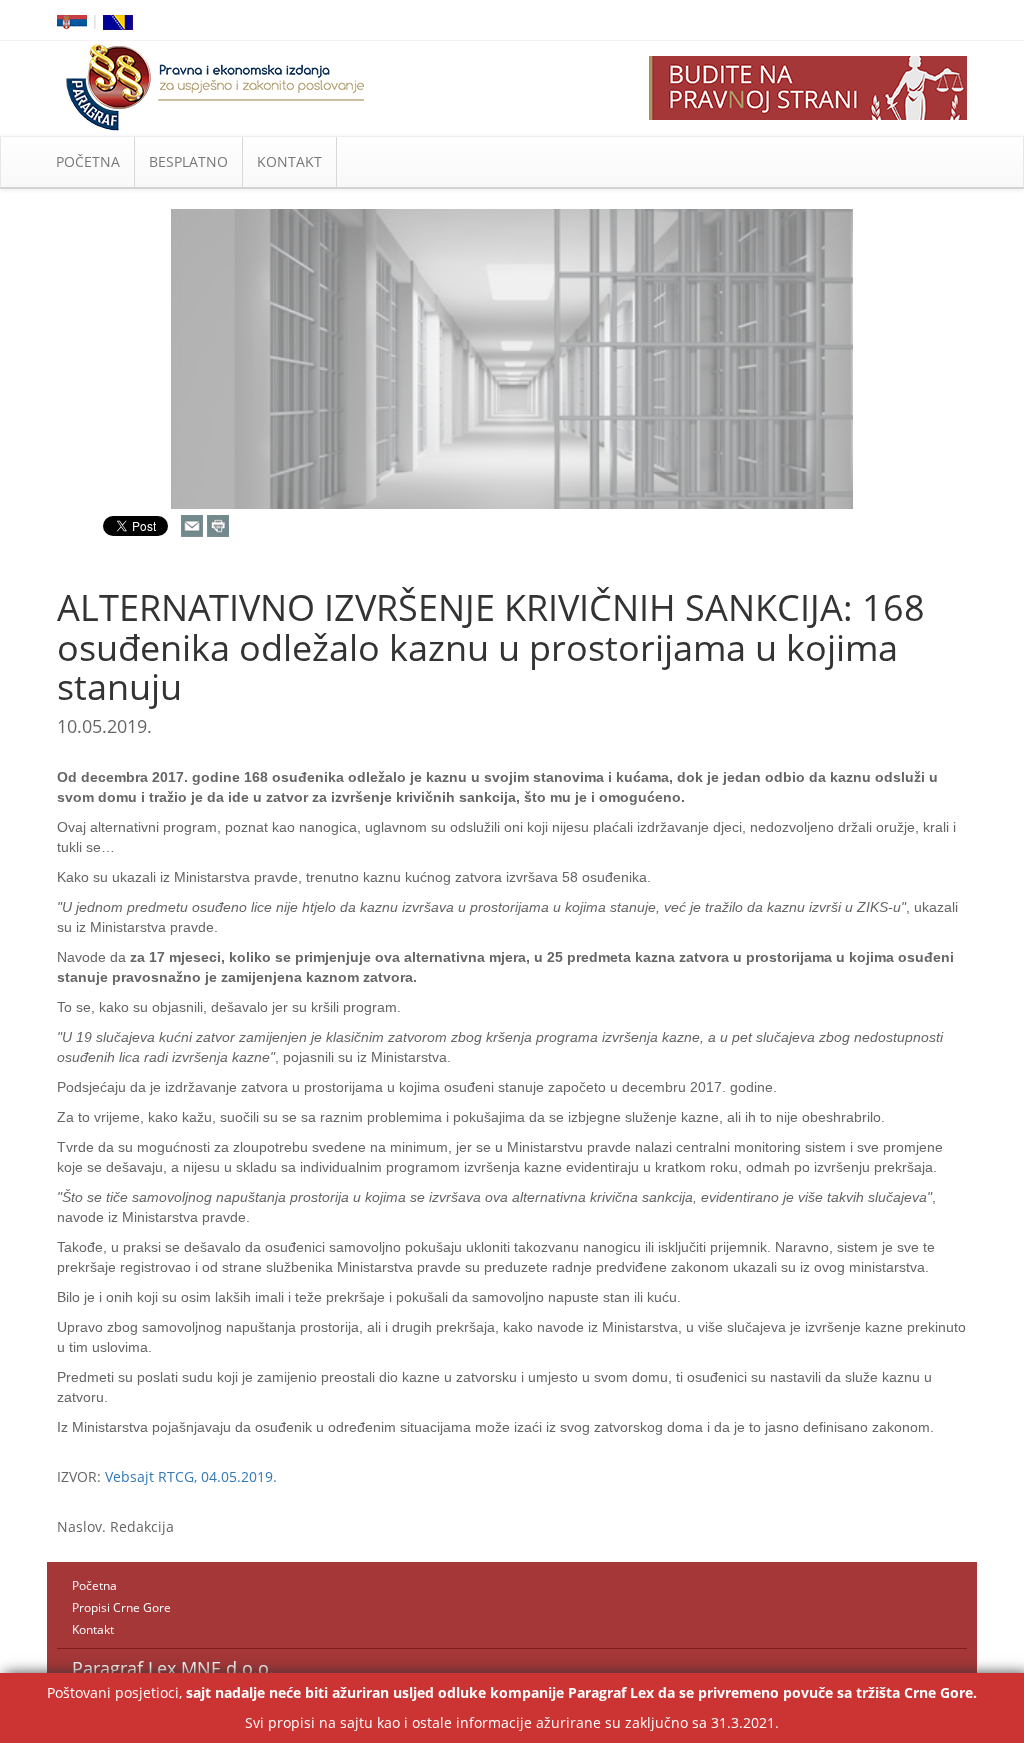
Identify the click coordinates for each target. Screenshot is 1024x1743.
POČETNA (88, 161)
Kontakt (93, 1629)
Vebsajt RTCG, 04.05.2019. (191, 1476)
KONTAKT (289, 161)
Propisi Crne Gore (121, 1607)
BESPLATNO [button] (188, 161)
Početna (94, 1585)
